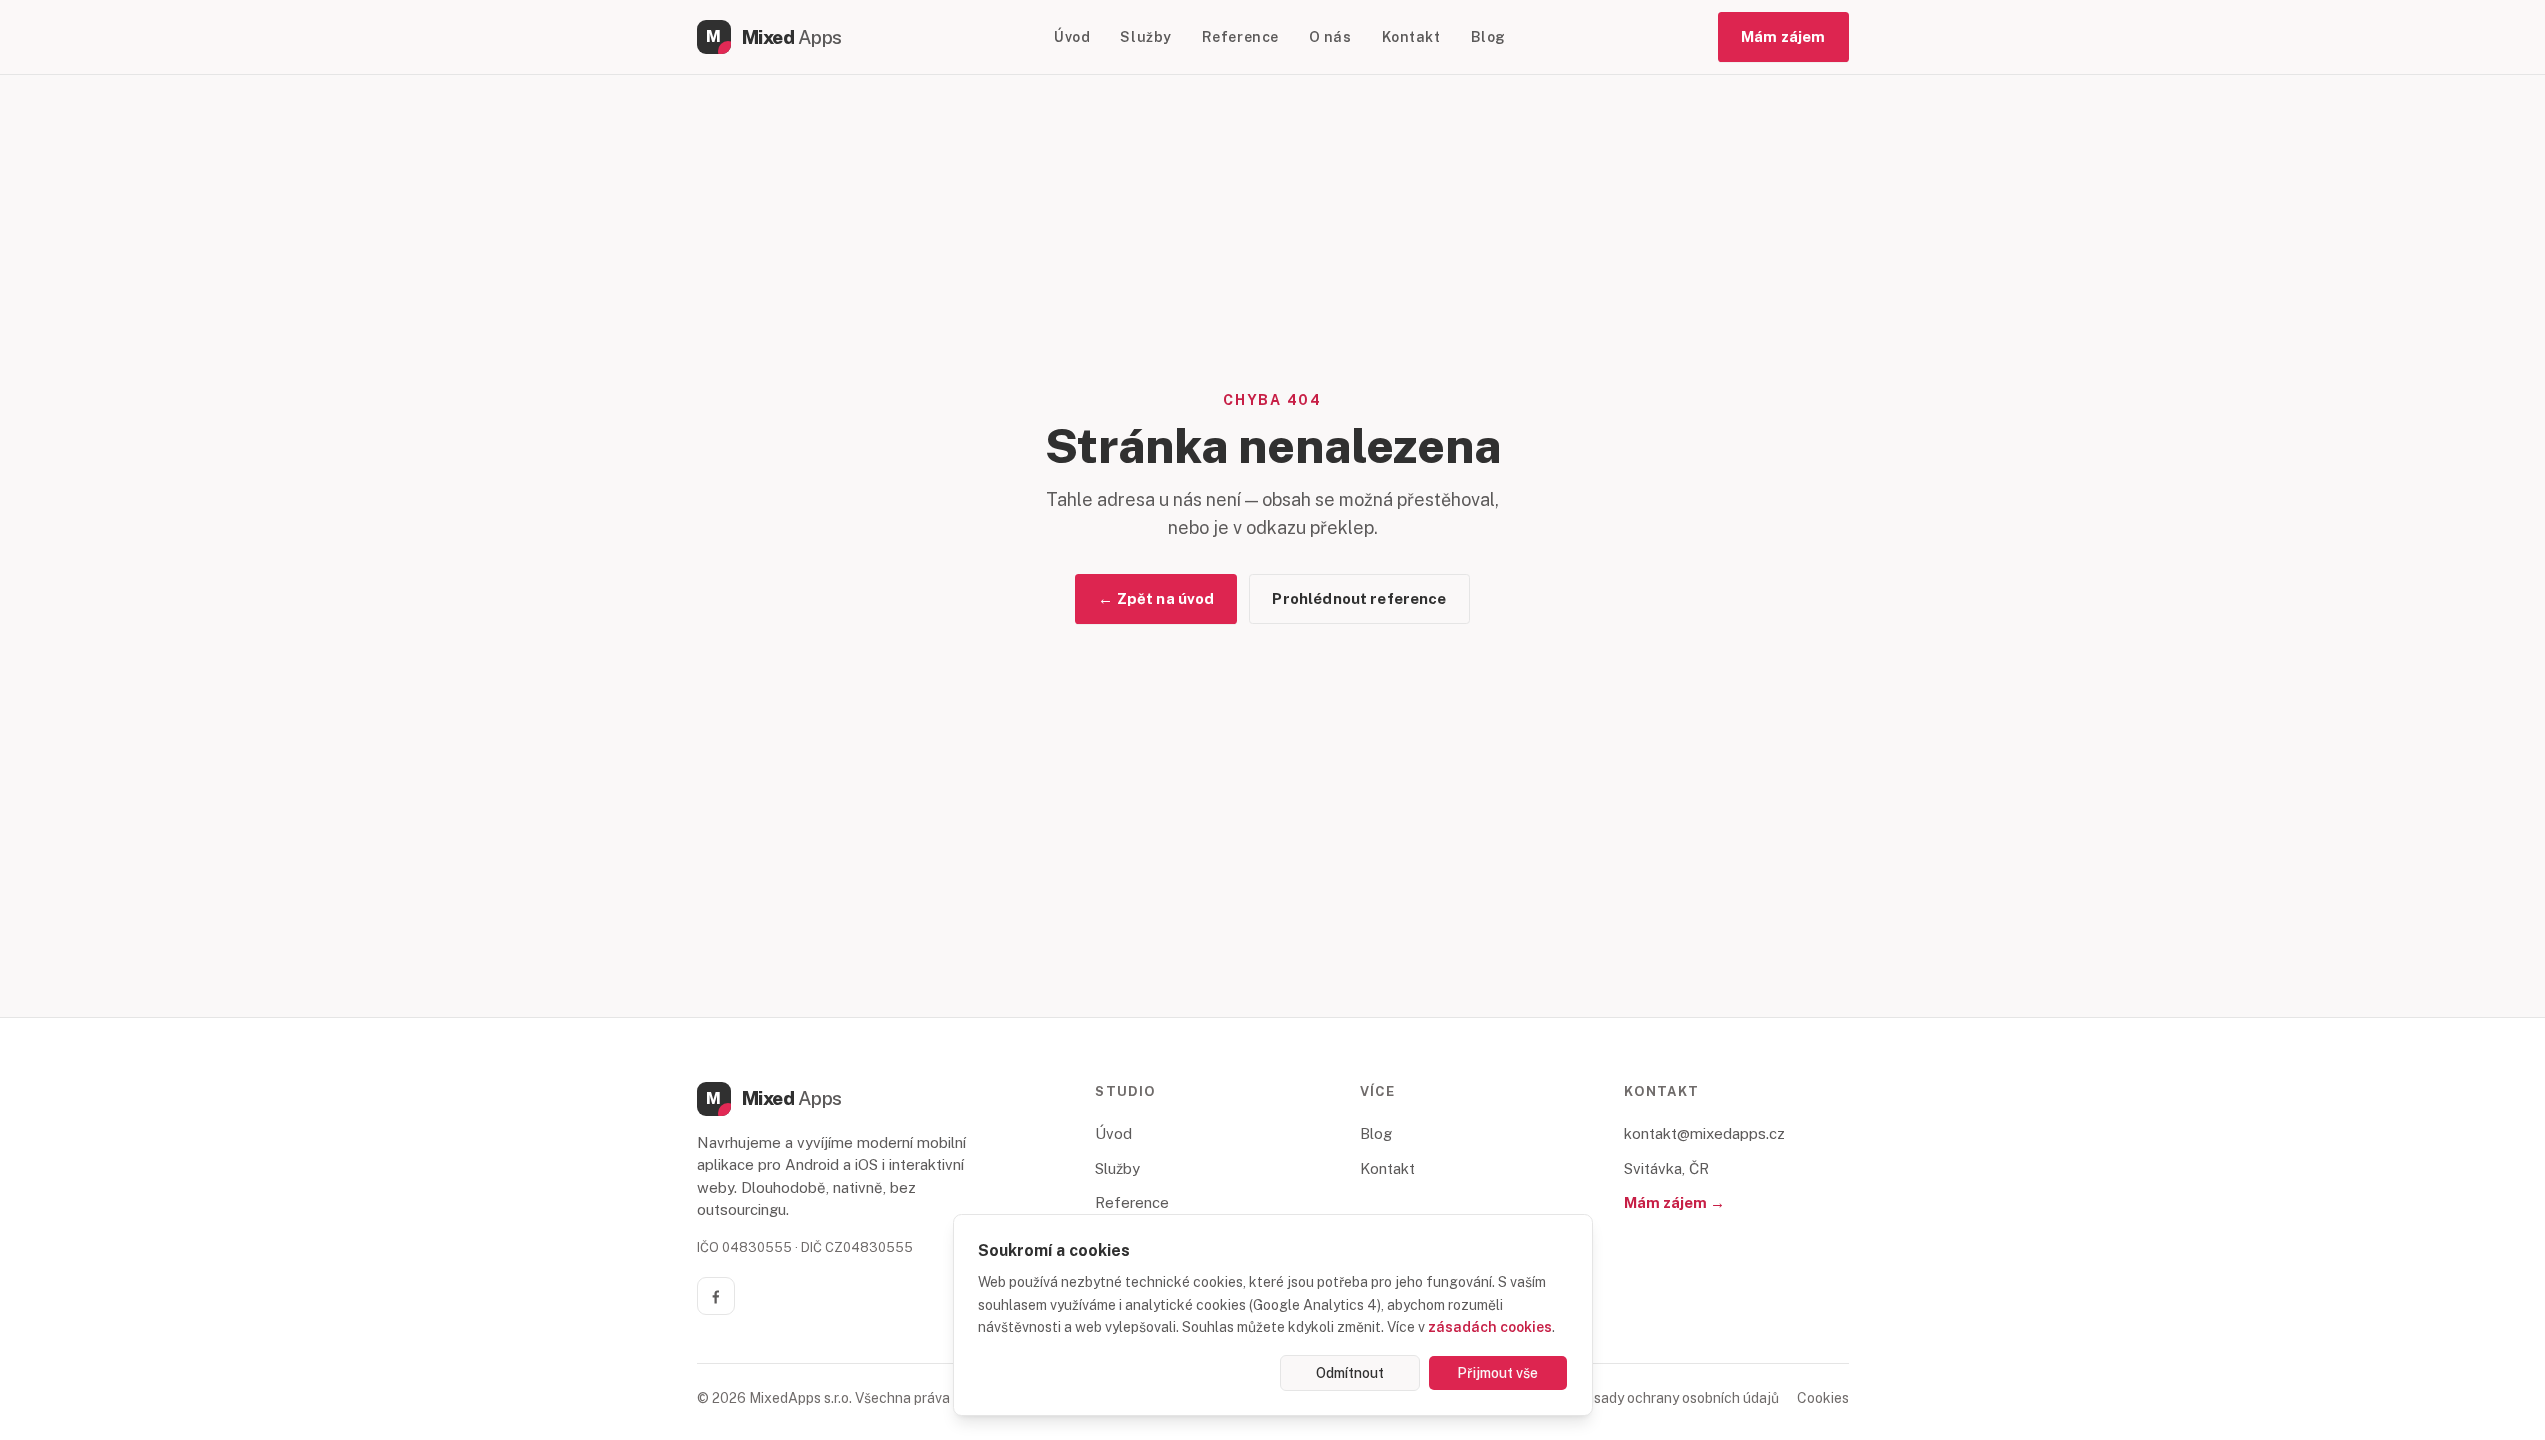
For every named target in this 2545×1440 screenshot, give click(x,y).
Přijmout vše (1497, 1373)
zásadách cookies (1490, 1327)
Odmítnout (1350, 1373)
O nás (1330, 37)
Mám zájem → (1674, 1202)
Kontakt (1411, 37)
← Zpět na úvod (1156, 598)
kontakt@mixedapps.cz (1704, 1133)
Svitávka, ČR (1666, 1168)
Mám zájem (1783, 36)
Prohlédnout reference (1359, 598)
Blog (1488, 37)
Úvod (1072, 37)
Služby (1145, 37)
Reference (1240, 37)
